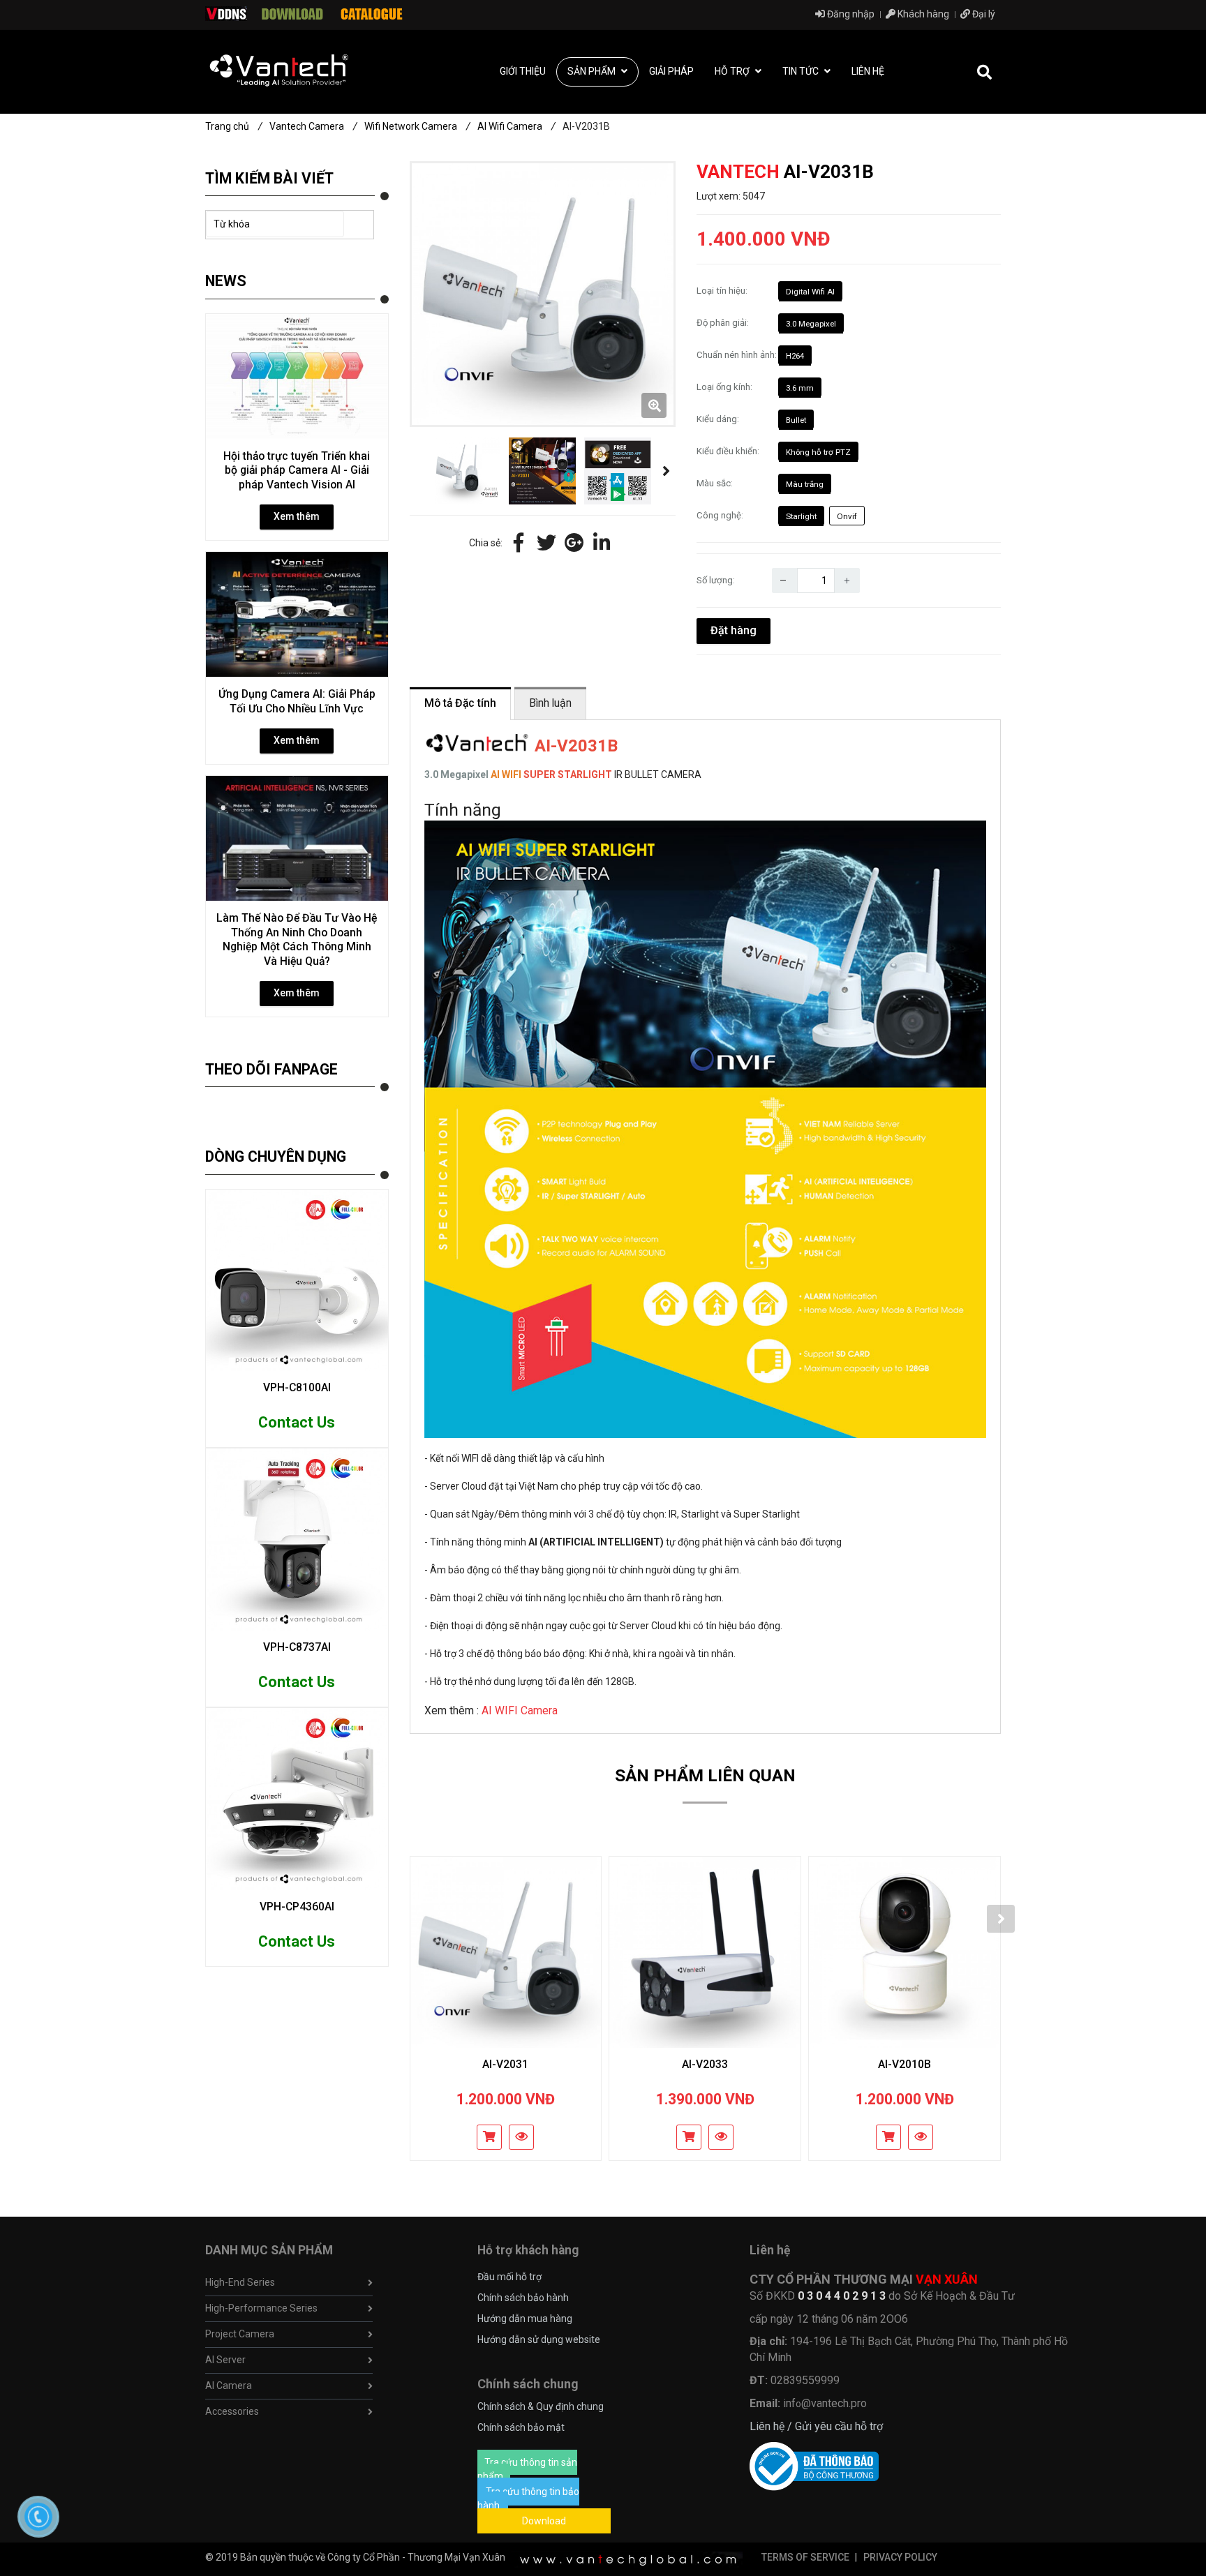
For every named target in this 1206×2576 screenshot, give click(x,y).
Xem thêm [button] (297, 516)
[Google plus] (574, 544)
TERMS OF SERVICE (805, 2557)
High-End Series (240, 2282)
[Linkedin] (602, 544)
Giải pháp (671, 71)
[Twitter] (546, 544)
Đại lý (983, 14)
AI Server (225, 2360)
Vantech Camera (313, 126)
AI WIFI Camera (520, 1710)
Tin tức (802, 71)
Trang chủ (234, 126)
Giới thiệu (523, 71)
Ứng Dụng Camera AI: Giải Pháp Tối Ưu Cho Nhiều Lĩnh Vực (297, 701)
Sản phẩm (593, 71)
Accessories (232, 2411)
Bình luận (550, 703)
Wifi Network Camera (417, 126)
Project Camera (240, 2334)
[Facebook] (519, 544)
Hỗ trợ (733, 71)
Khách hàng (922, 14)
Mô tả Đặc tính (460, 703)
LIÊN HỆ (868, 71)
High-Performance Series (261, 2308)
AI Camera (229, 2386)
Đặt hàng (734, 630)
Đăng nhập (850, 14)
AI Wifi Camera (516, 126)
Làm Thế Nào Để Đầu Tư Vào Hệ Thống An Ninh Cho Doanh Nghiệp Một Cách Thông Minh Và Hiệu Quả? (297, 939)
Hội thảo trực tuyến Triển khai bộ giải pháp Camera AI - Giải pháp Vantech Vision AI (297, 470)
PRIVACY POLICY (900, 2557)
